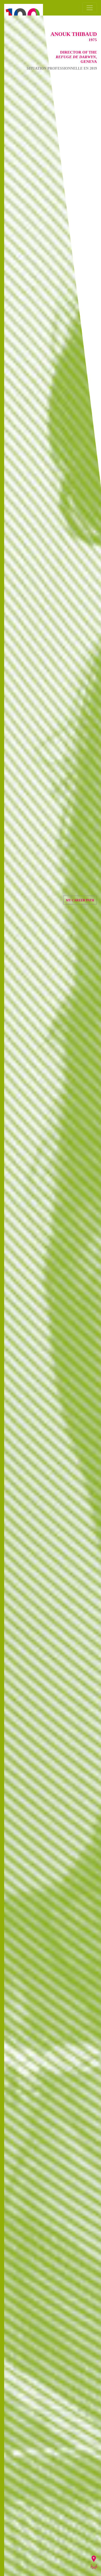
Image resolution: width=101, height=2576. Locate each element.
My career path (80, 900)
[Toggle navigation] (90, 8)
